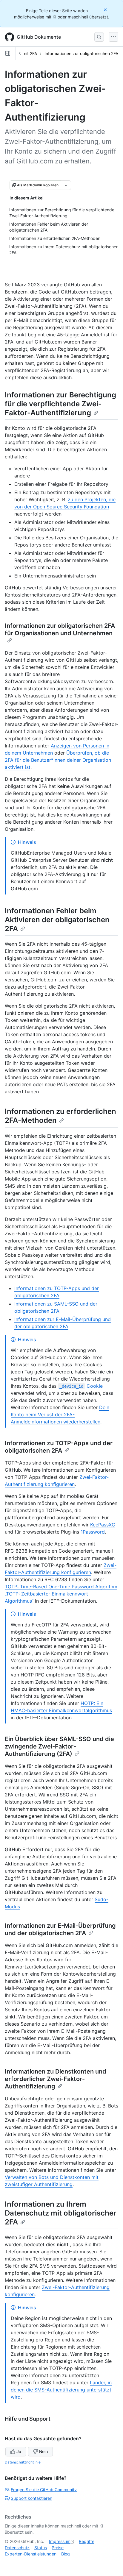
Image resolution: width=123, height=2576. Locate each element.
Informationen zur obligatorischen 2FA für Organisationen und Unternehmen (60, 629)
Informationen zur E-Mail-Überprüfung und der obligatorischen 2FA (60, 1929)
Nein (43, 2451)
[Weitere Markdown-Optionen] (66, 185)
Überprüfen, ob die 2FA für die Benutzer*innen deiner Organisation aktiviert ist (58, 760)
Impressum (60, 2541)
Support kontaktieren (31, 2498)
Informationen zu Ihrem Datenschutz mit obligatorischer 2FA (61, 2213)
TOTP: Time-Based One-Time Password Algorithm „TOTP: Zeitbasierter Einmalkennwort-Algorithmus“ (61, 1594)
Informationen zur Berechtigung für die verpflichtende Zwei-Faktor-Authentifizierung (60, 404)
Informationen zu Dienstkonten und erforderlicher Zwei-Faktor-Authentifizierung (56, 2079)
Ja (19, 2451)
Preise (58, 2548)
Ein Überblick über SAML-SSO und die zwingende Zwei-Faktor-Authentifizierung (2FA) (59, 1746)
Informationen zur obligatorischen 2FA (81, 53)
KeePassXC (103, 1525)
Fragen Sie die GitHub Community (44, 2490)
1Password (93, 1532)
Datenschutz (17, 2548)
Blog (66, 2554)
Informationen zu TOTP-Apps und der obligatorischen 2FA (59, 1447)
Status (41, 2548)
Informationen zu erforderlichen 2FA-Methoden (60, 1116)
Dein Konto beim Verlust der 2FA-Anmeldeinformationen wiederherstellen (60, 1415)
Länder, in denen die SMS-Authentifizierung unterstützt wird (61, 2390)
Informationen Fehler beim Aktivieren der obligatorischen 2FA (57, 920)
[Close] (106, 10)
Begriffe (87, 2541)
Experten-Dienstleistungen (31, 2554)
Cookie (81, 1386)
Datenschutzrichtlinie (23, 2462)
